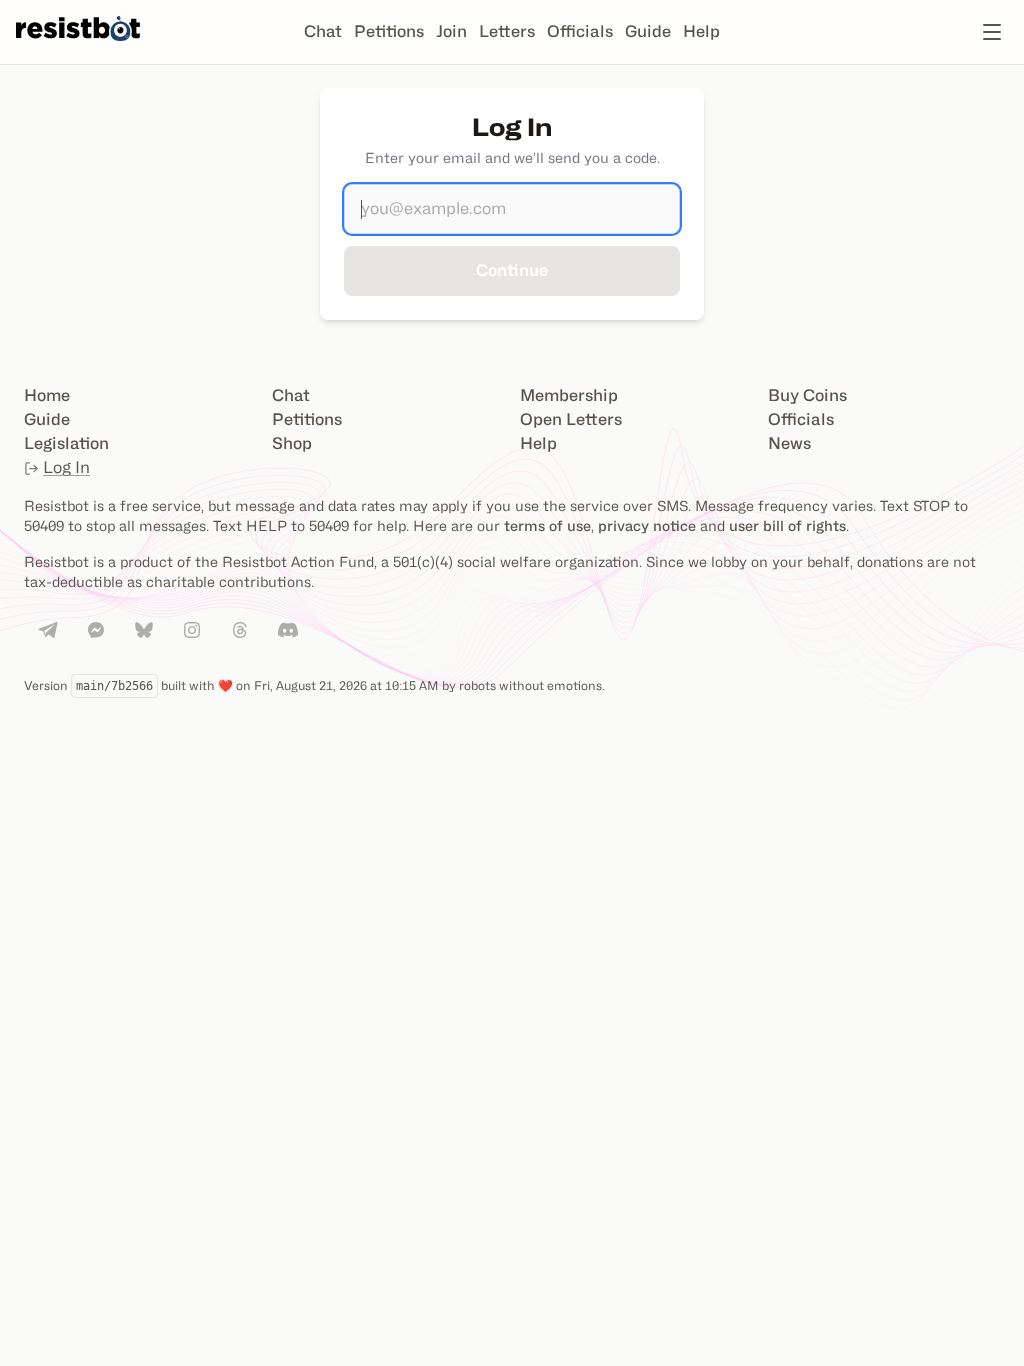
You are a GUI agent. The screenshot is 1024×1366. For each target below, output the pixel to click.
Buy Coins (807, 395)
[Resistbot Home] (78, 48)
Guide (648, 31)
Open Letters (571, 419)
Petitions (389, 31)
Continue (512, 270)
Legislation (66, 443)
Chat (323, 31)
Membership (569, 395)
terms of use (547, 525)
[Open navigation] (992, 32)
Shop (292, 443)
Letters (507, 31)
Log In (66, 467)
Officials (580, 31)
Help (701, 31)
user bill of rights (787, 525)
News (789, 443)
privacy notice (647, 525)
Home (47, 395)
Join (451, 31)
